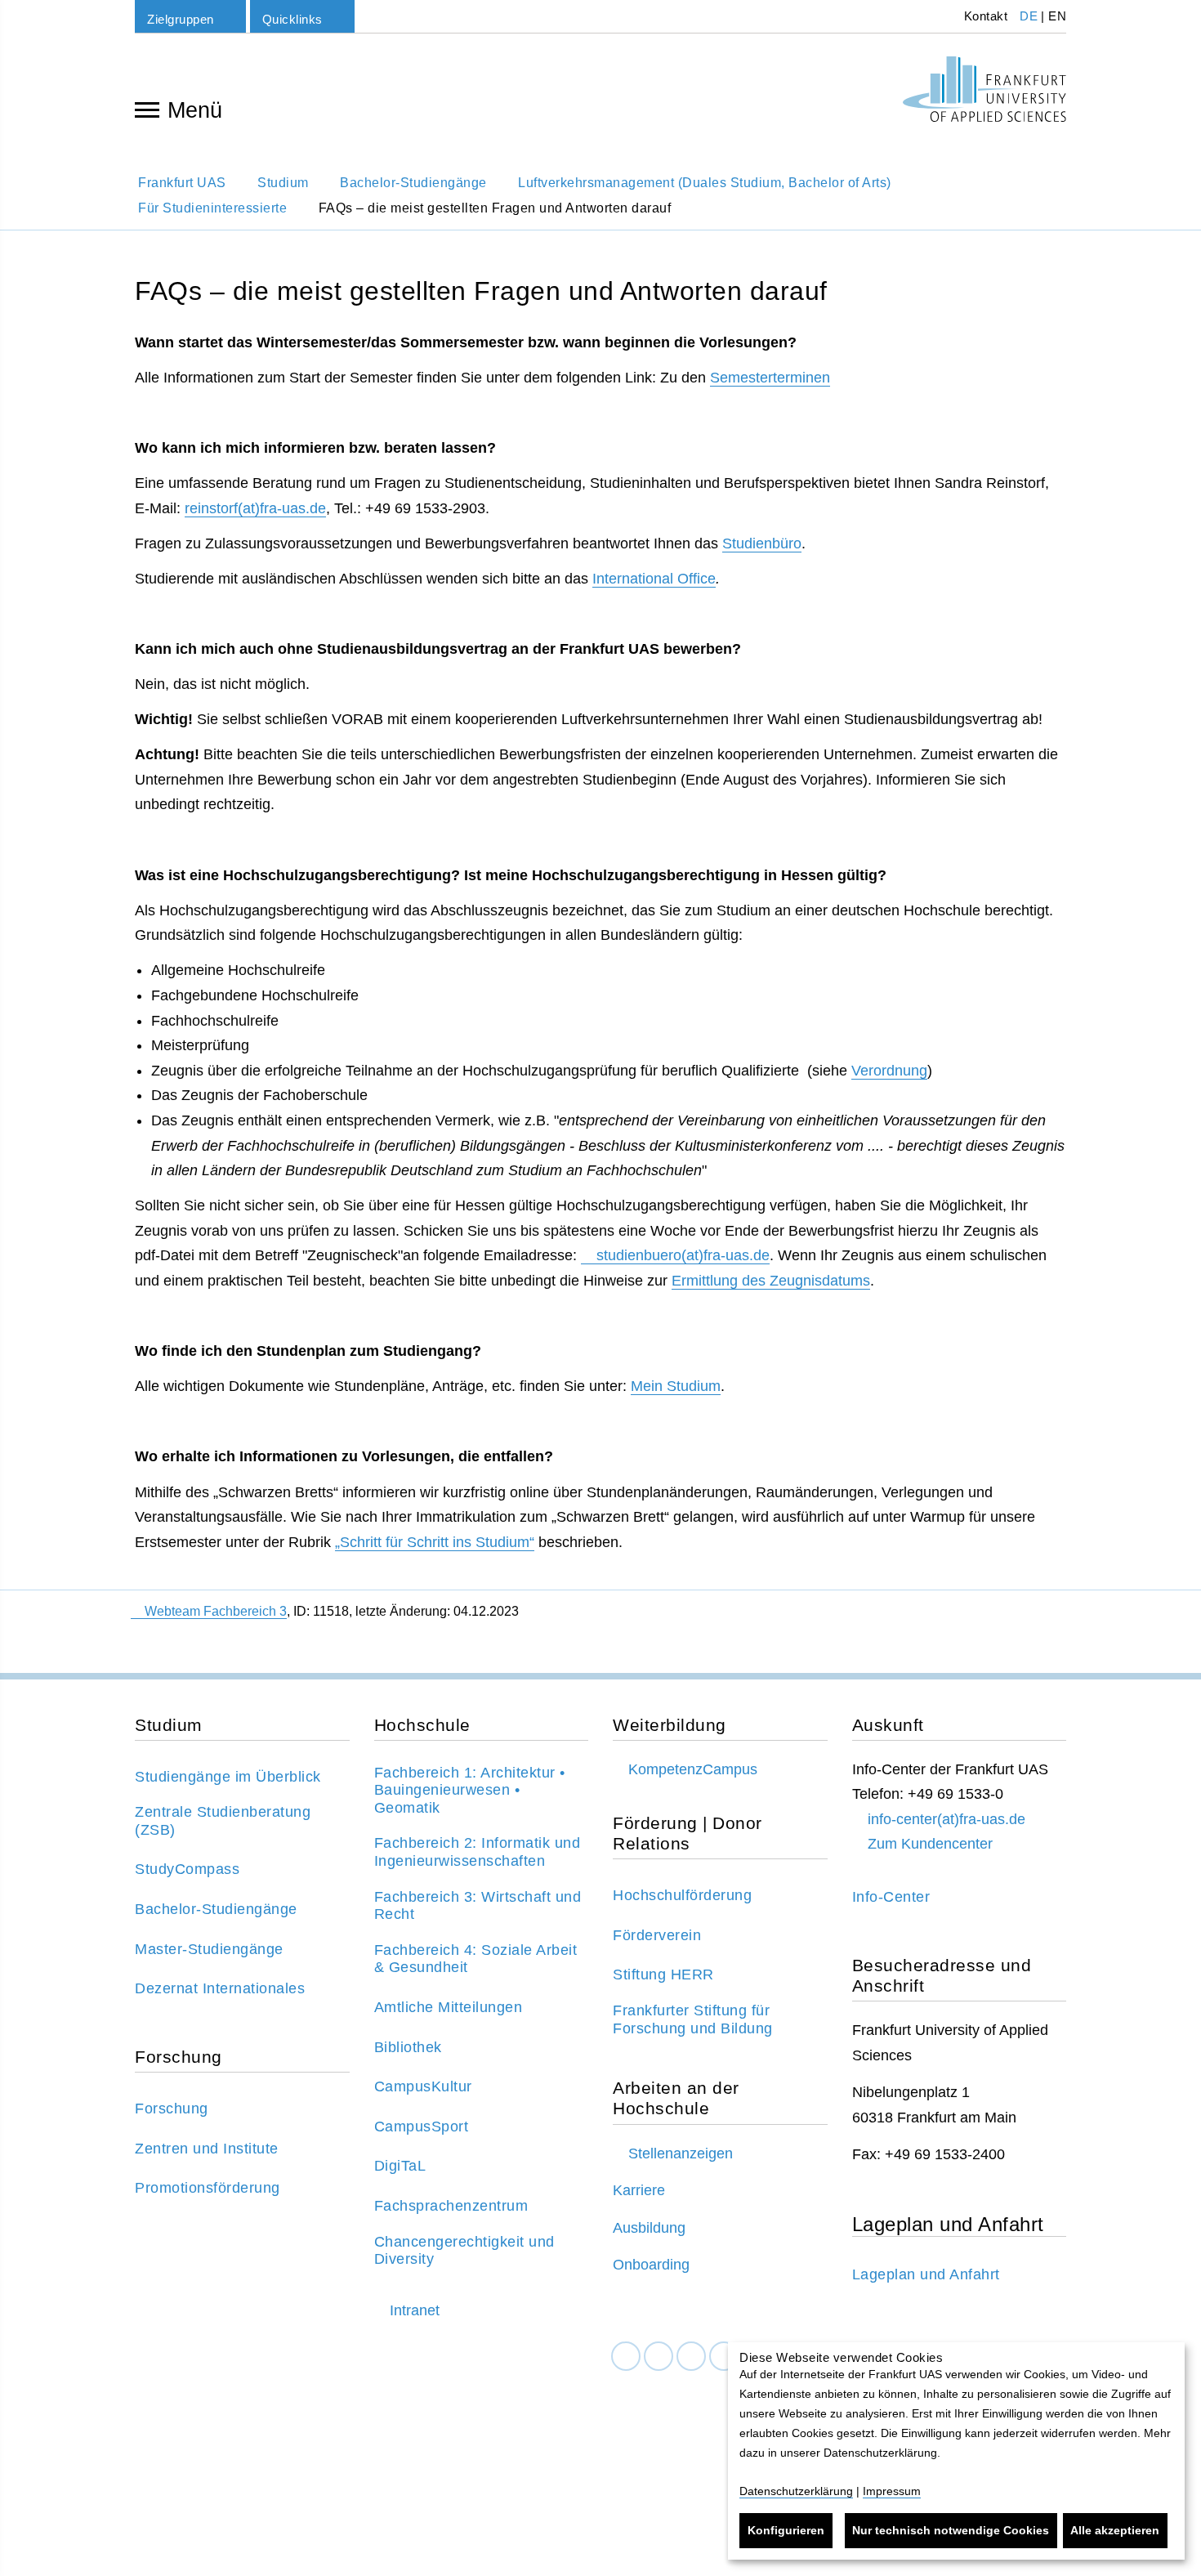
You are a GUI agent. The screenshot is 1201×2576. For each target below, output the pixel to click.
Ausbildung (649, 2228)
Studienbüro (762, 543)
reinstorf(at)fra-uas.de (255, 508)
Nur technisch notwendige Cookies (951, 2530)
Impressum (892, 2491)
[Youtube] (724, 2357)
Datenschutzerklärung (796, 2491)
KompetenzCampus (693, 1769)
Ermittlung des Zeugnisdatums (771, 1281)
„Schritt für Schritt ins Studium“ (435, 1542)
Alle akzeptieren (1115, 2530)
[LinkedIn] (659, 2357)
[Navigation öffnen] (147, 109)
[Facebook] (626, 2357)
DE (1029, 16)
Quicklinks (292, 19)
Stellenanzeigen (681, 2153)
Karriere (639, 2190)
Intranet (415, 2310)
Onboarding (651, 2265)
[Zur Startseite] (984, 89)
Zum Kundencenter (930, 1844)
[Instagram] (691, 2357)
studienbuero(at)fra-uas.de (683, 1255)
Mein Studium (676, 1386)
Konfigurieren (786, 2530)
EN (1057, 16)
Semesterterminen (770, 378)
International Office (654, 579)
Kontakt (984, 16)
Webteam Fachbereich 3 (216, 1611)
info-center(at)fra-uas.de (947, 1819)
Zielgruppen (181, 19)
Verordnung (889, 1071)
